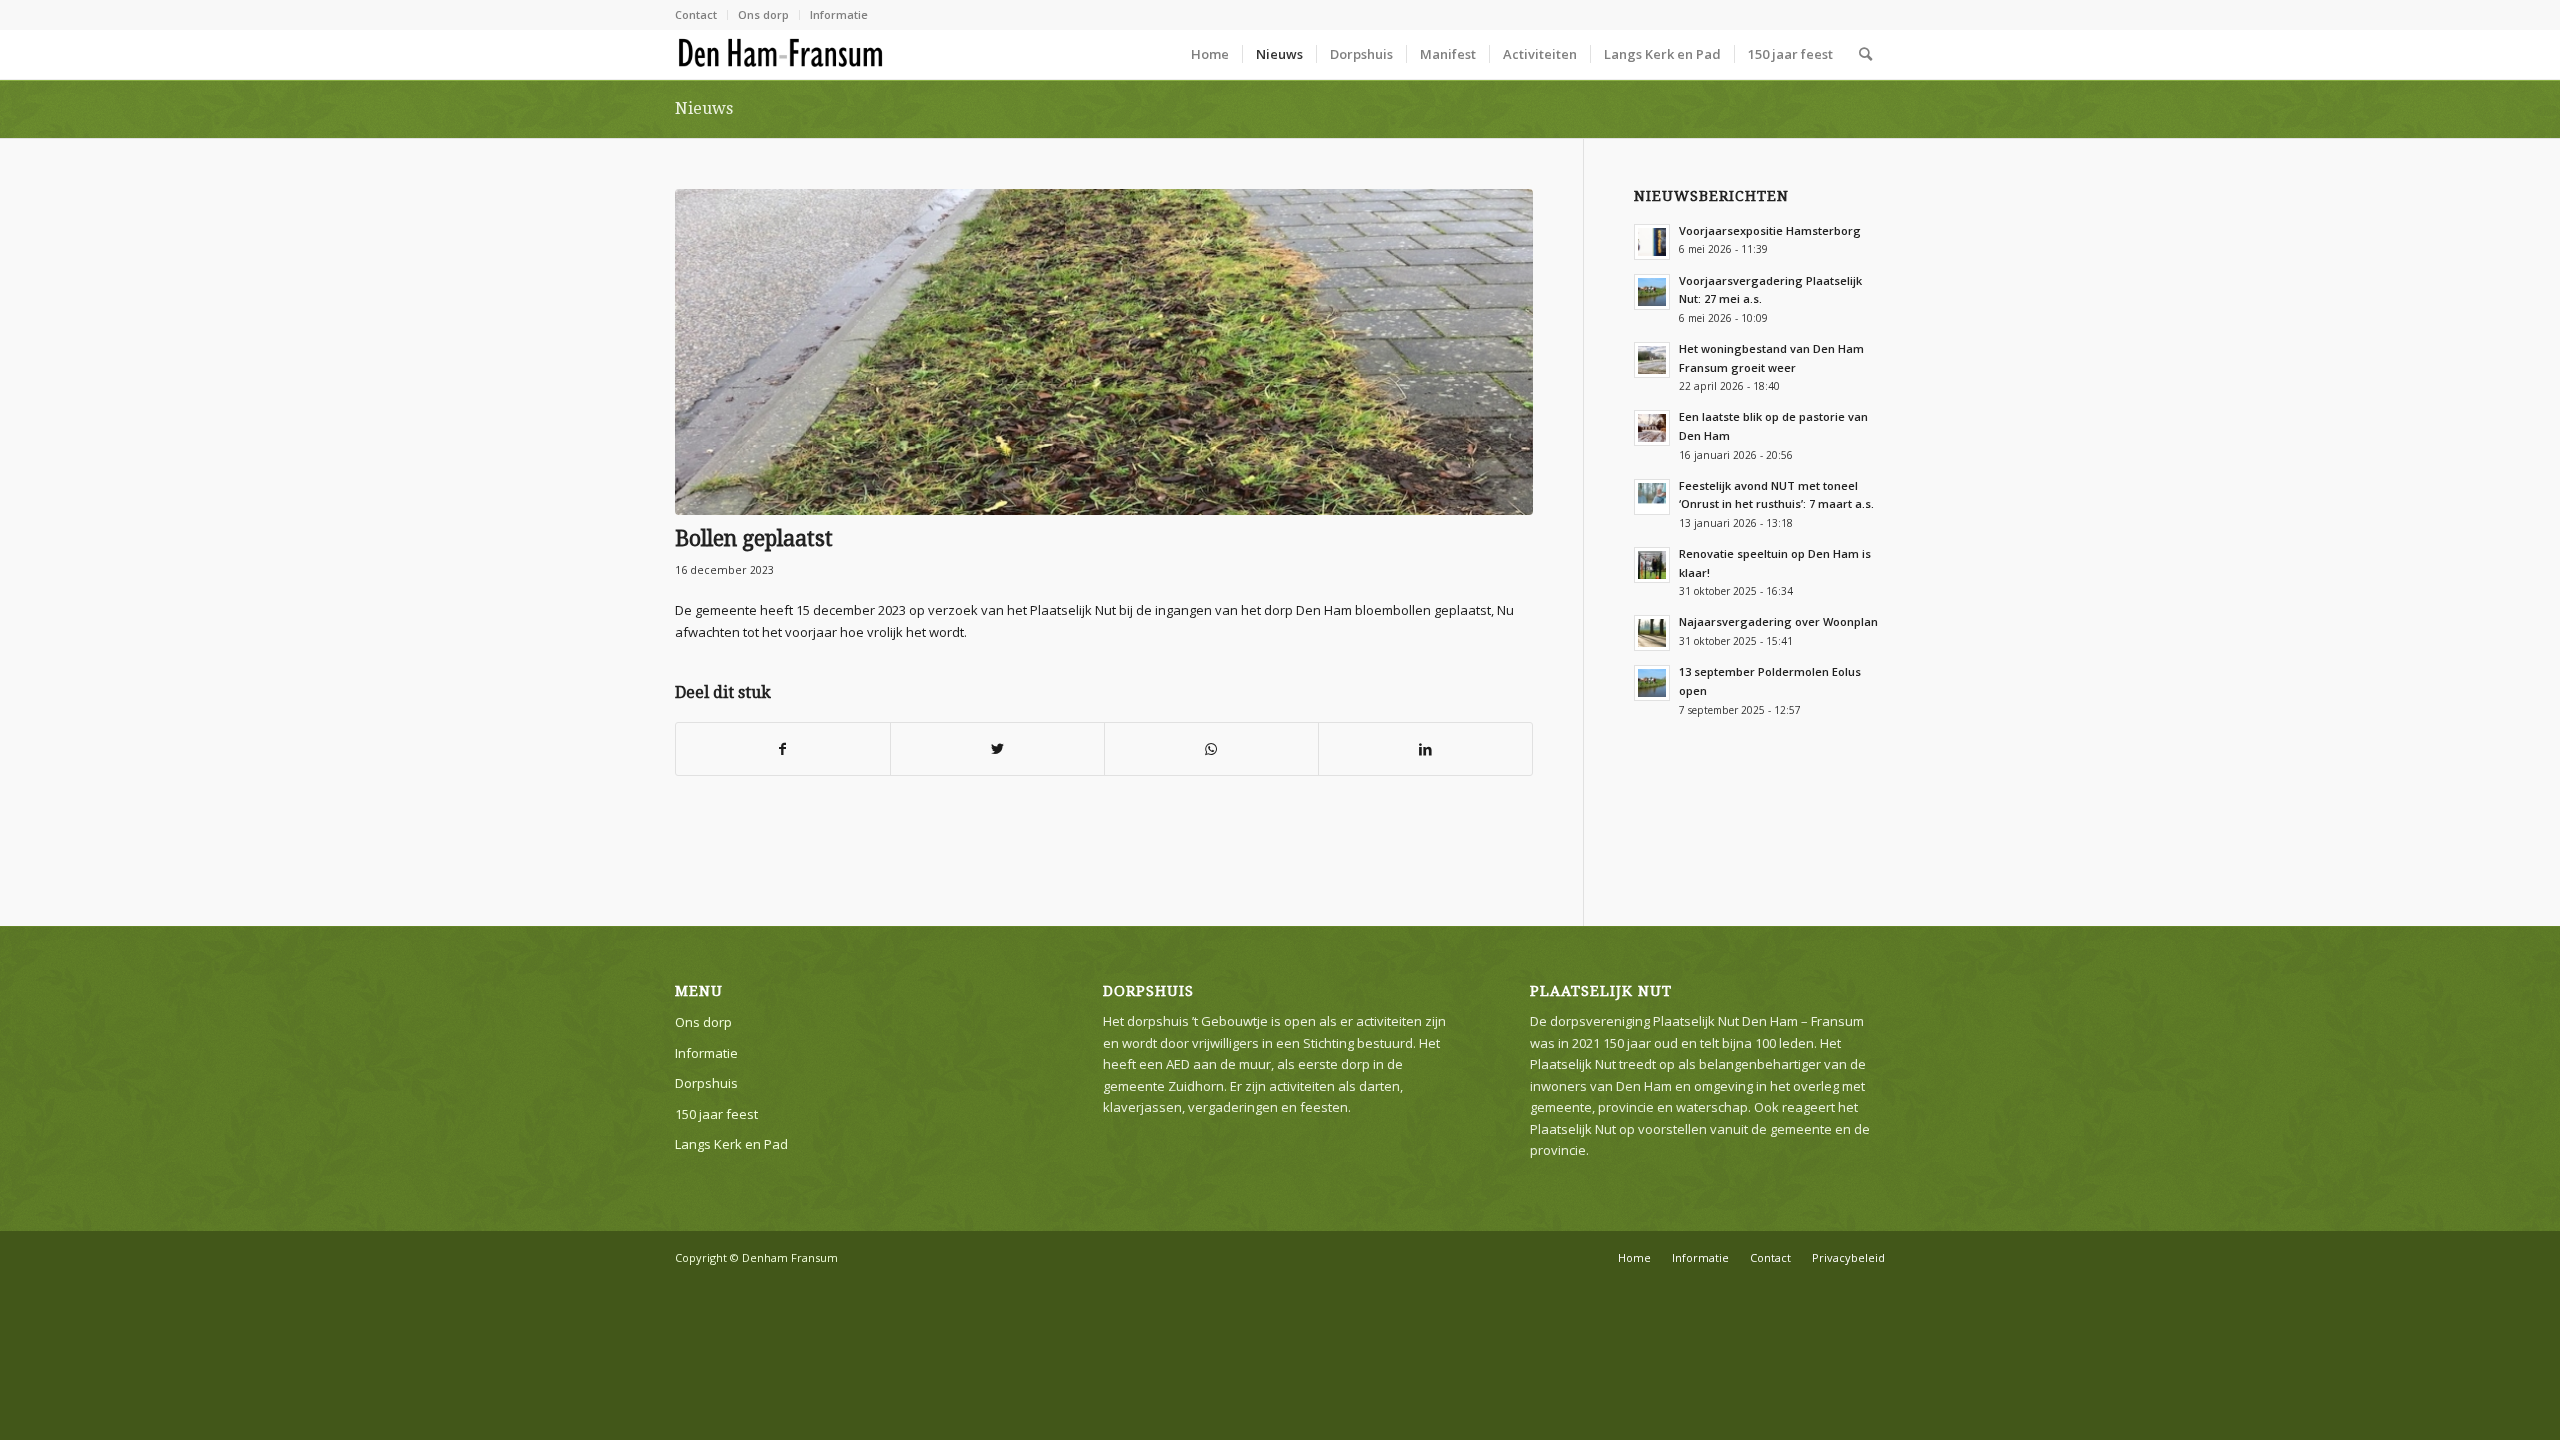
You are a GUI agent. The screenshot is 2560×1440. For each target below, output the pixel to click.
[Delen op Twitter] (997, 749)
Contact (696, 14)
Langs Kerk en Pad (731, 1144)
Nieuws (704, 108)
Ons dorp (763, 14)
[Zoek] (1865, 54)
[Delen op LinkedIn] (1425, 749)
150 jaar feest (716, 1114)
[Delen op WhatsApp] (1211, 749)
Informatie (839, 14)
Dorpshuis (706, 1083)
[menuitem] (701, 15)
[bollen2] (1104, 352)
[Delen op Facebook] (783, 749)
